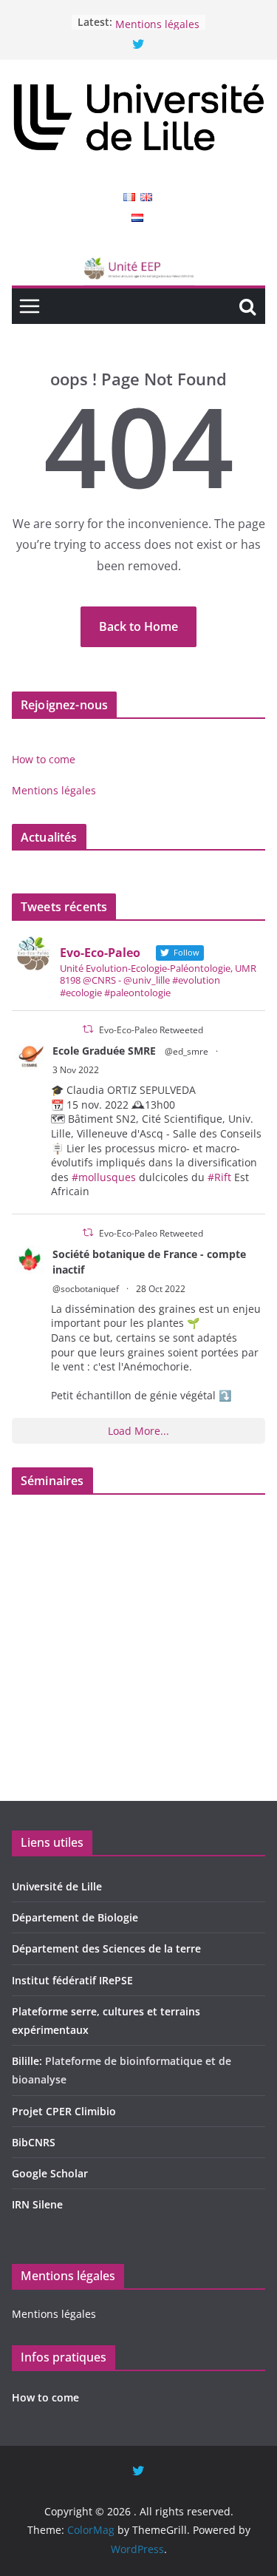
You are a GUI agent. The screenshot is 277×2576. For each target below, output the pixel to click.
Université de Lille (57, 1886)
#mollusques (104, 1177)
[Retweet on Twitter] (88, 1029)
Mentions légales (54, 790)
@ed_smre (187, 1051)
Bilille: (28, 2061)
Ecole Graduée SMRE (104, 1051)
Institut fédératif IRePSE (72, 1980)
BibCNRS (34, 2142)
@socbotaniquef (86, 1289)
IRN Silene (37, 2204)
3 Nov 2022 (76, 1070)
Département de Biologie (75, 1917)
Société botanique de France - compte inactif (149, 1262)
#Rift (219, 1177)
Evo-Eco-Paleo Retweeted (151, 1030)
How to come (147, 15)
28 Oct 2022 (161, 1289)
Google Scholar (50, 2173)
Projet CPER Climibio (64, 2111)
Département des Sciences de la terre (106, 1948)
